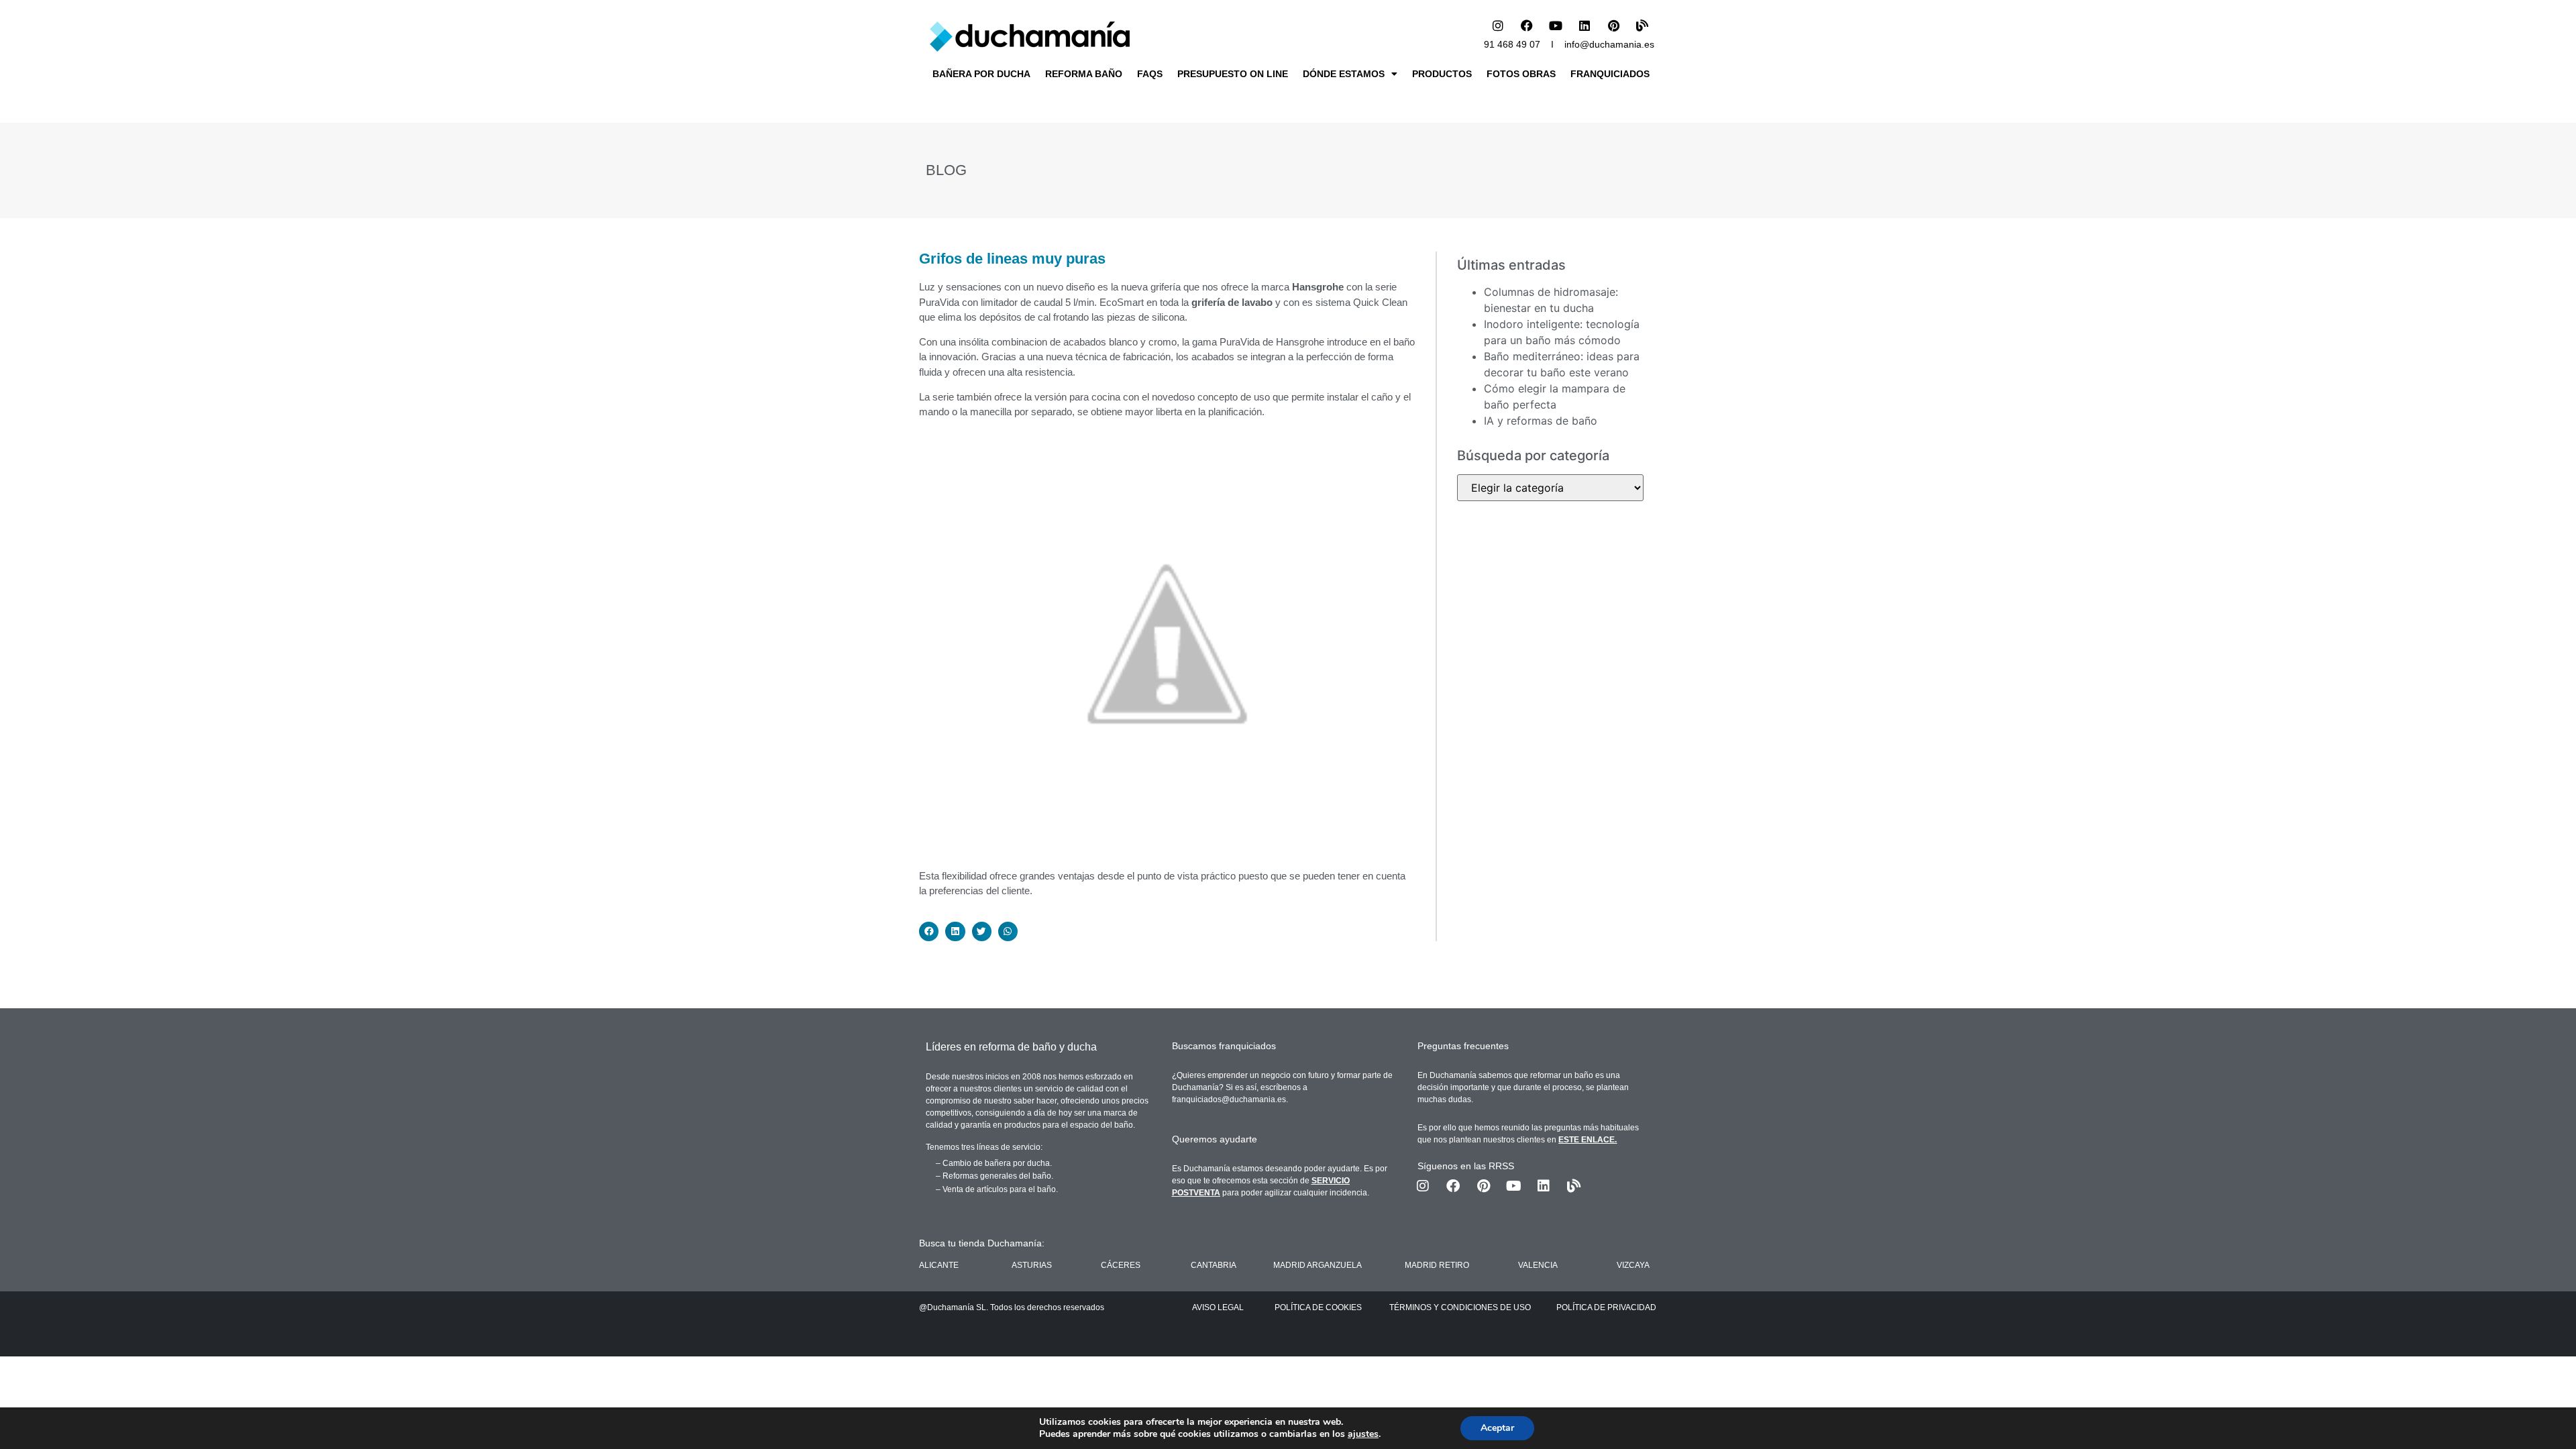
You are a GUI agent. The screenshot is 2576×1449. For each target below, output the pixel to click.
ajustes (1363, 1434)
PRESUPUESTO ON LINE (1233, 74)
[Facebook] (1527, 25)
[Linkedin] (1585, 25)
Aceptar (1497, 1428)
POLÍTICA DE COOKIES (1318, 1307)
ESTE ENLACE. (1588, 1140)
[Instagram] (1498, 25)
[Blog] (1642, 25)
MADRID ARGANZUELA (1318, 1265)
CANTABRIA (1214, 1265)
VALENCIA (1538, 1265)
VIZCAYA (1633, 1265)
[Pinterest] (1613, 25)
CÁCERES (1121, 1265)
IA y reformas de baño (1541, 421)
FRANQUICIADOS (1610, 74)
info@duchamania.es (1609, 44)
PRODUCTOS (1442, 74)
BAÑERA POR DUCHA (981, 74)
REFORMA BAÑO (1084, 74)
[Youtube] (1556, 25)
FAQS (1150, 74)
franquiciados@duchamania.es (1229, 1099)
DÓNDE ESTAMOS (1344, 74)
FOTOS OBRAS (1521, 74)
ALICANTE (939, 1265)
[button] (929, 931)
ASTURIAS (1032, 1265)
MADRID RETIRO (1437, 1265)
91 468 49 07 (1512, 44)
